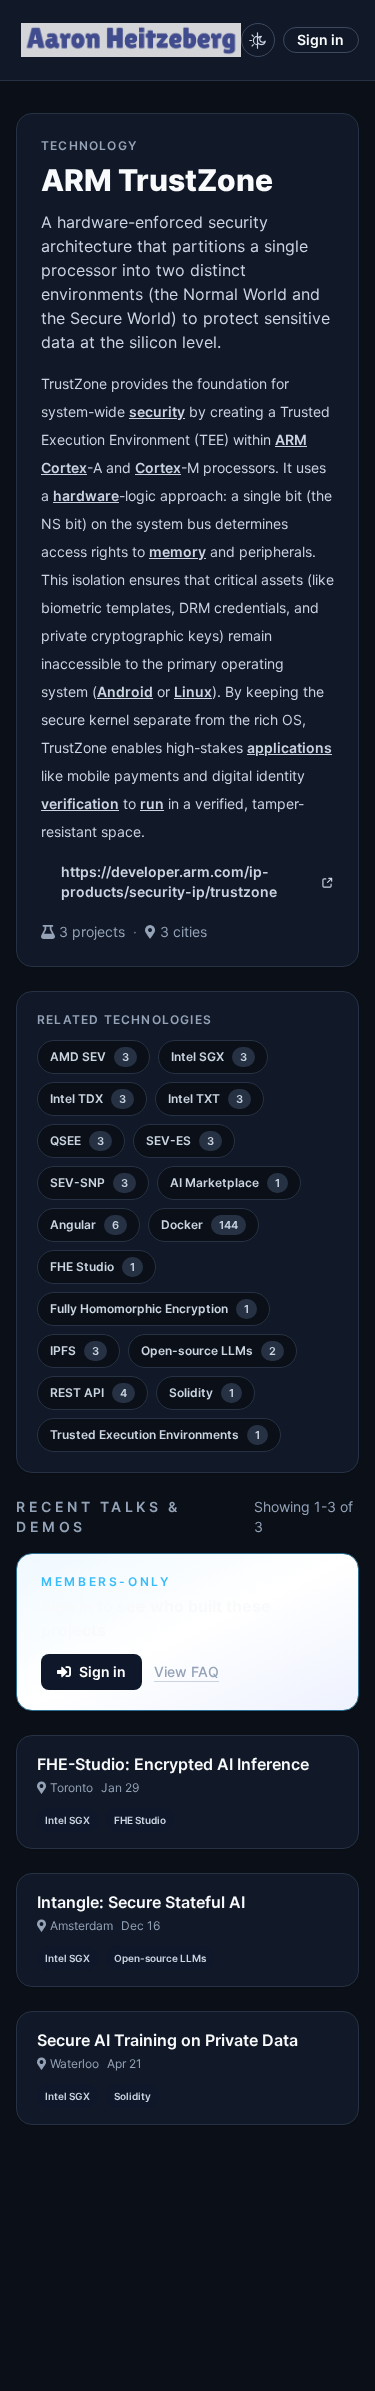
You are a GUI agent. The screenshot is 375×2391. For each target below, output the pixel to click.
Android (125, 691)
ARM (291, 439)
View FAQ (186, 1671)
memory (177, 551)
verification (80, 803)
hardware (86, 495)
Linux (193, 691)
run (152, 803)
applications (289, 747)
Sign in (320, 39)
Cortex (64, 467)
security (157, 411)
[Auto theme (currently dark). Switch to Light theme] (258, 40)
